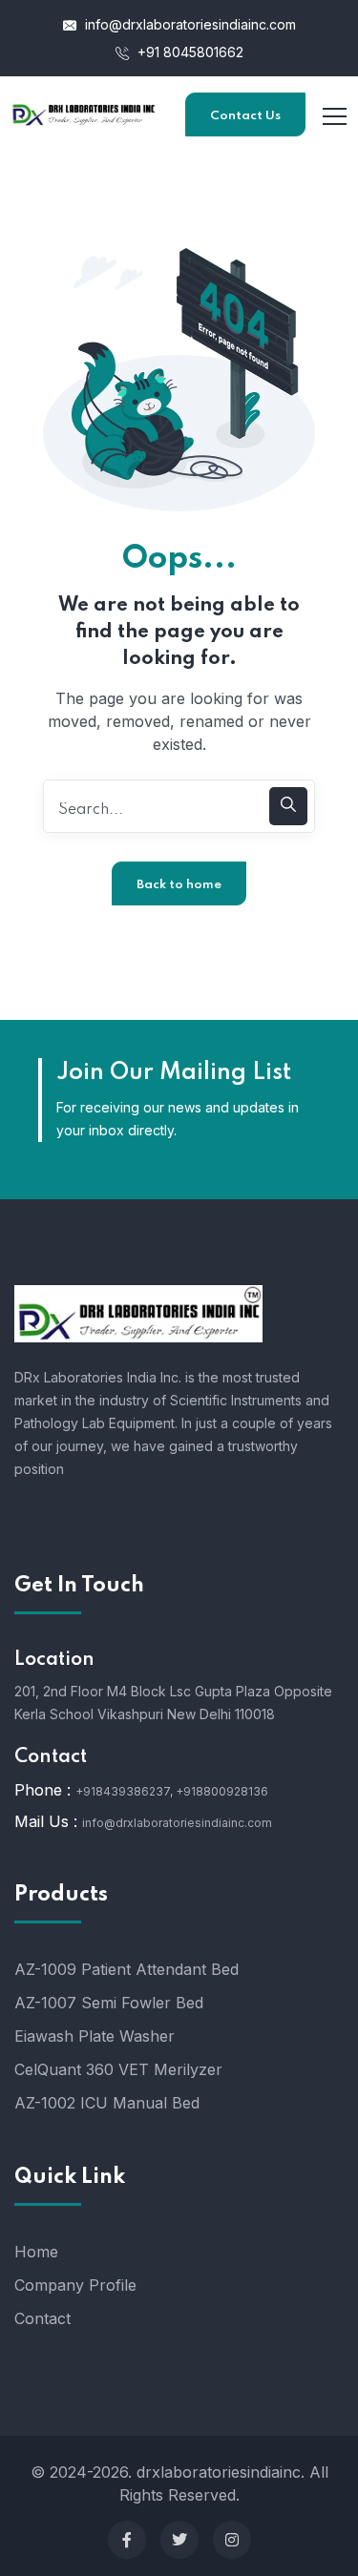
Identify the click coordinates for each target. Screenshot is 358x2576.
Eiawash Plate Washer (95, 2036)
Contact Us (245, 116)
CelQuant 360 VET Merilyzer (118, 2069)
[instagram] (232, 2540)
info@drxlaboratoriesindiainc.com (189, 24)
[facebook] (127, 2540)
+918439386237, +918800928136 (172, 1791)
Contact (42, 2318)
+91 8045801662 (189, 52)
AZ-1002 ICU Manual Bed (107, 2103)
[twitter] (179, 2540)
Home (36, 2252)
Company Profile (75, 2285)
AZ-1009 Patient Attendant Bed (126, 1969)
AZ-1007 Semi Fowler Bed (109, 2003)
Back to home (179, 885)
